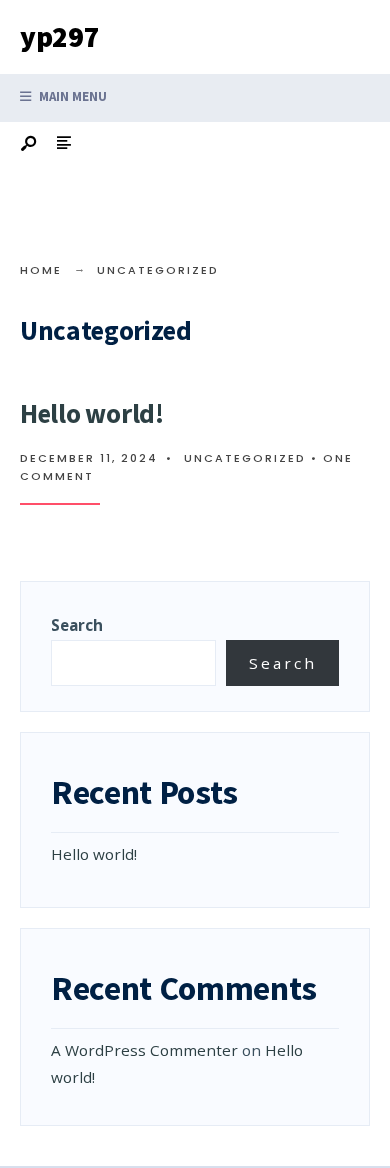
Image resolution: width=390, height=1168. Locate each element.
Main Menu (71, 96)
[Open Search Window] (30, 144)
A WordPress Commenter (144, 1050)
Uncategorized (245, 458)
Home (41, 270)
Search (77, 625)
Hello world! (92, 413)
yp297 (60, 36)
